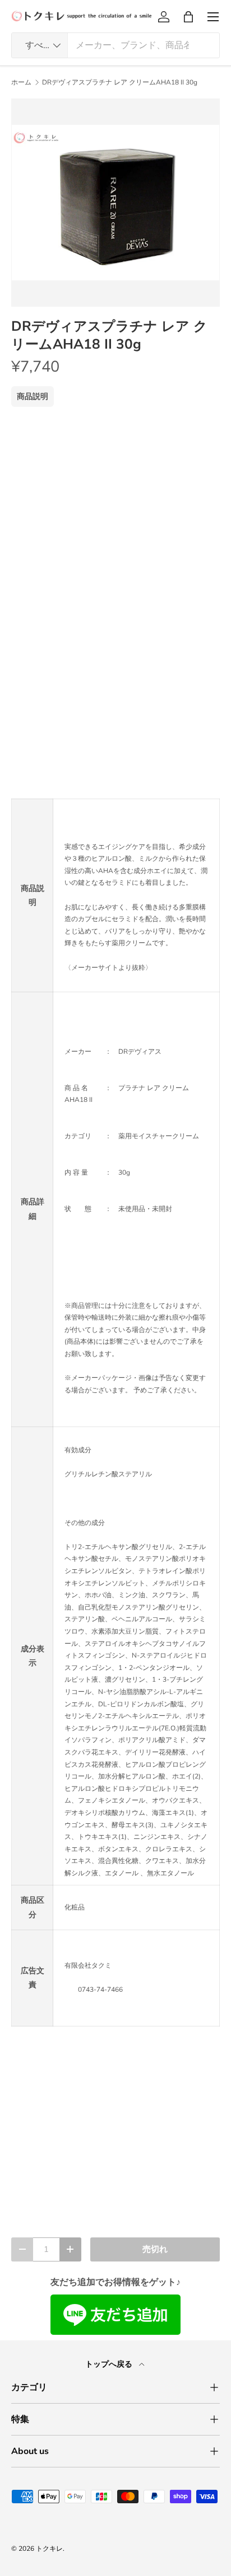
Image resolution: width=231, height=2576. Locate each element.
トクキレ (49, 2549)
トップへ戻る (110, 2364)
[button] (188, 17)
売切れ (155, 2249)
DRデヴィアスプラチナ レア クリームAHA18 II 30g (120, 82)
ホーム (21, 82)
